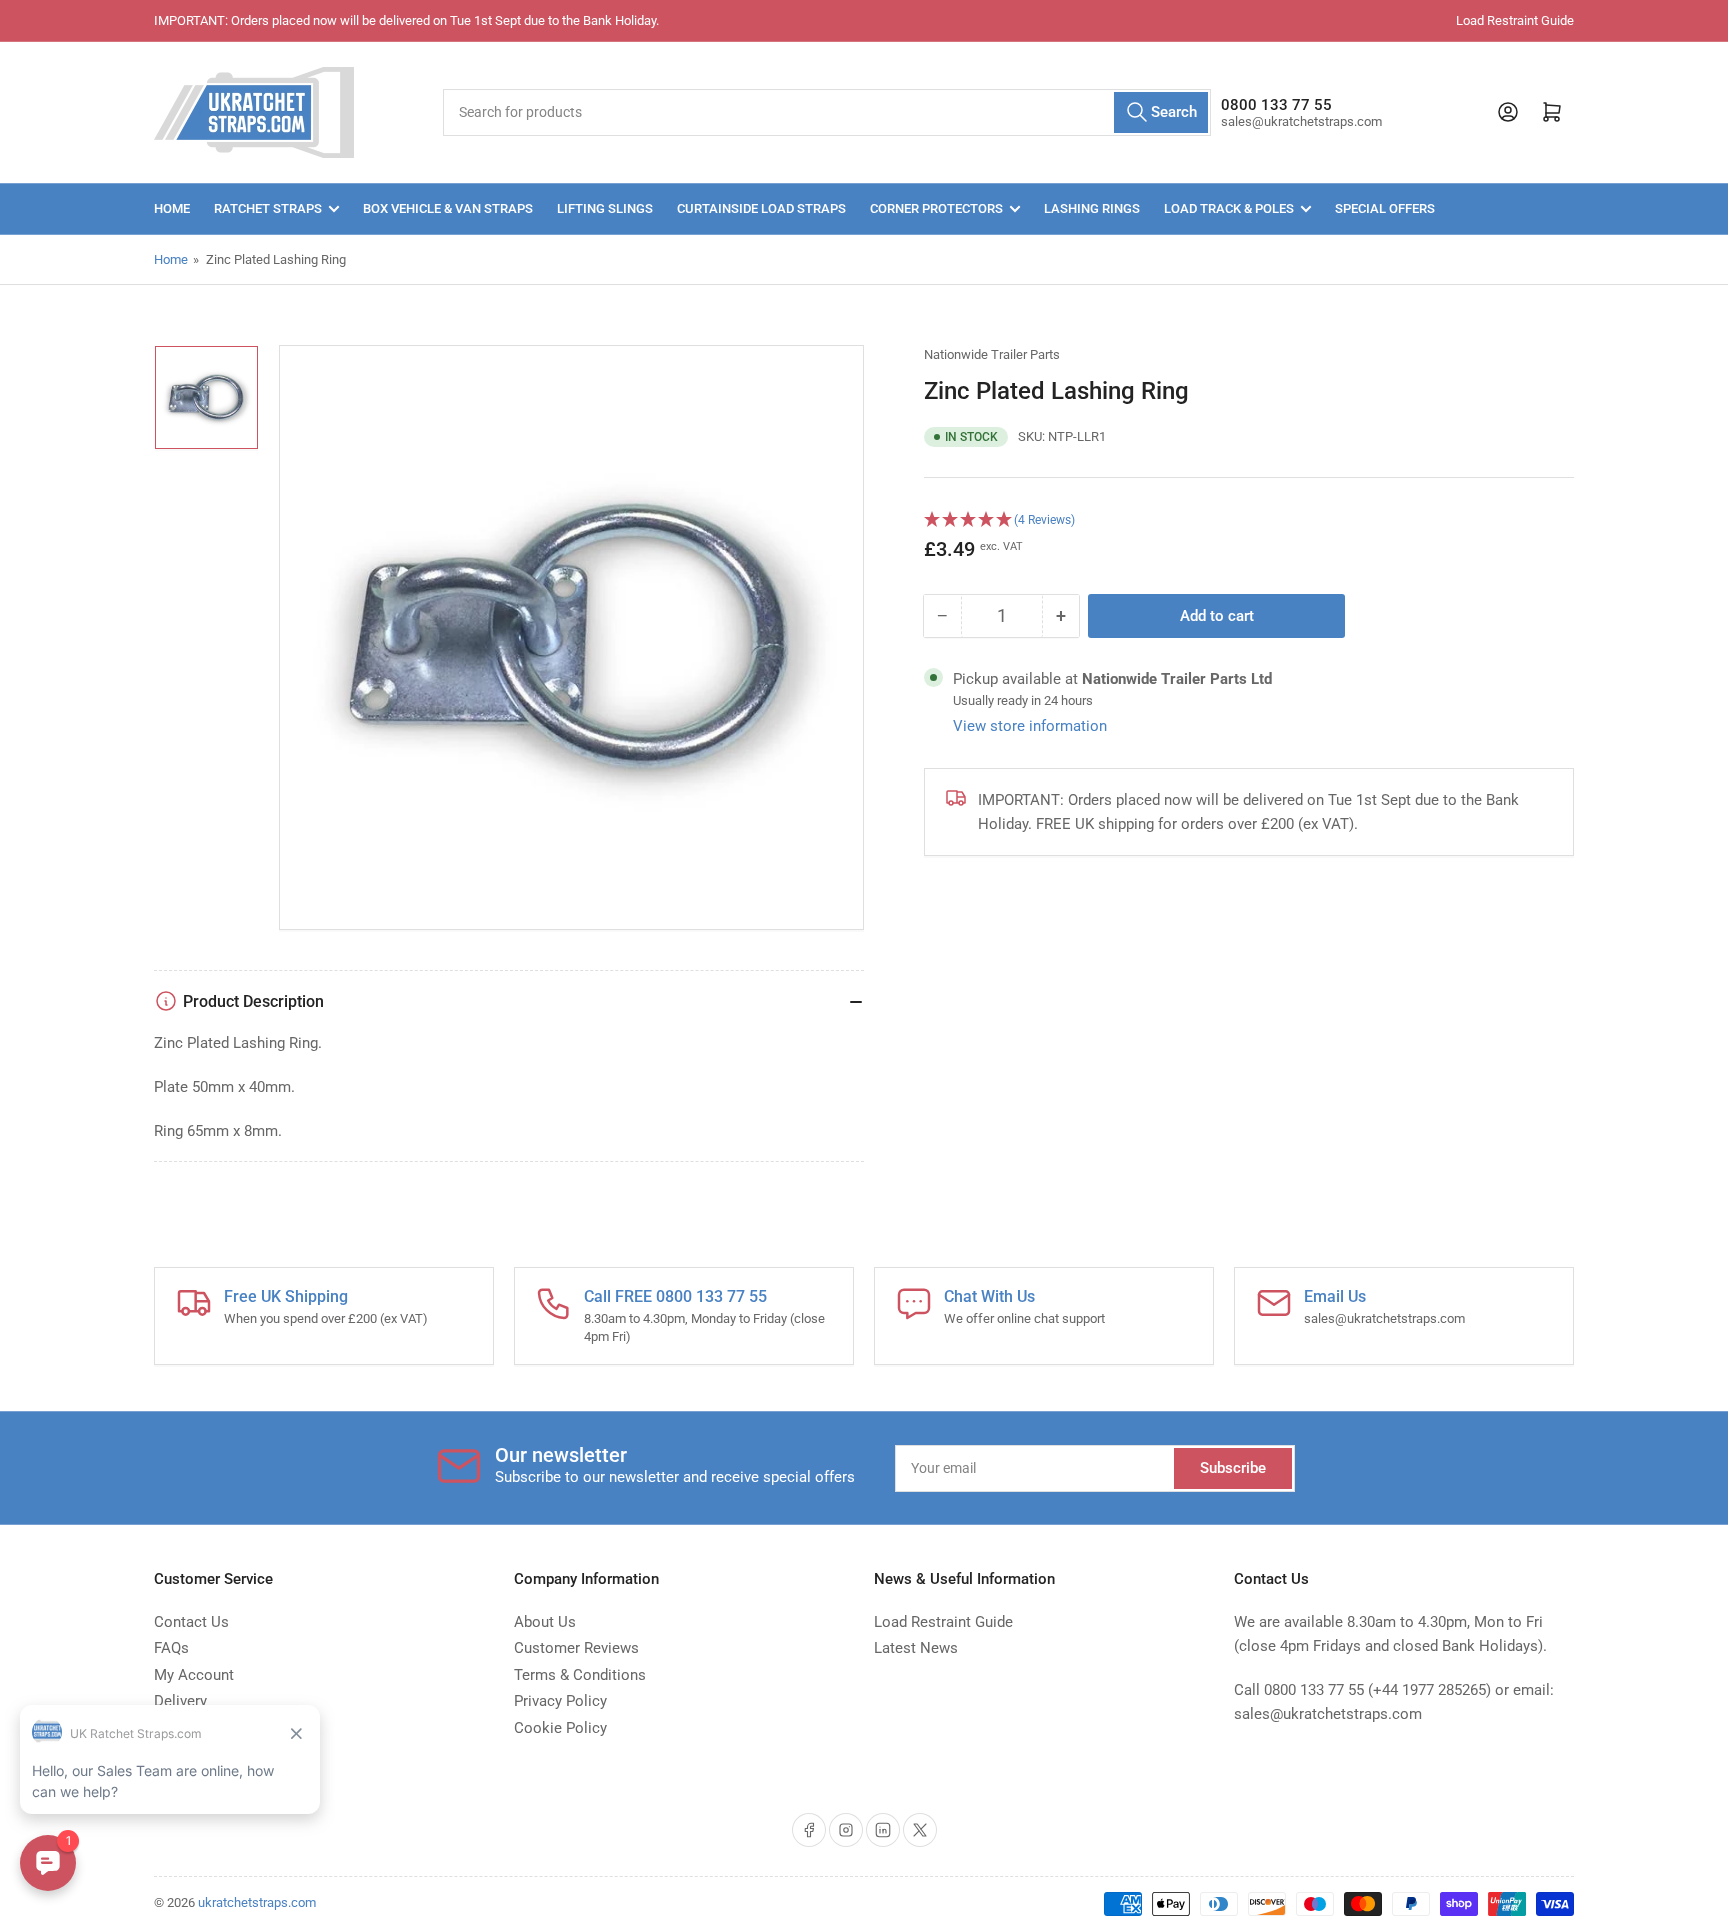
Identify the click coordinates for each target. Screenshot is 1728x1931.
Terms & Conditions (580, 1675)
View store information (1030, 725)
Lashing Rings (1092, 208)
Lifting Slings (605, 208)
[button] (1249, 519)
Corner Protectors (936, 208)
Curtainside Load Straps (761, 208)
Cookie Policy (560, 1728)
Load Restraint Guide (1515, 20)
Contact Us (191, 1622)
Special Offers (1385, 208)
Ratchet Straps (268, 208)
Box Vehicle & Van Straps (448, 208)
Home (172, 208)
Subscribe (1233, 1468)
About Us (545, 1622)
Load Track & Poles (1229, 208)
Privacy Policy (560, 1701)
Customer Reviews (576, 1648)
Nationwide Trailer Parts (992, 354)
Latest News (916, 1648)
